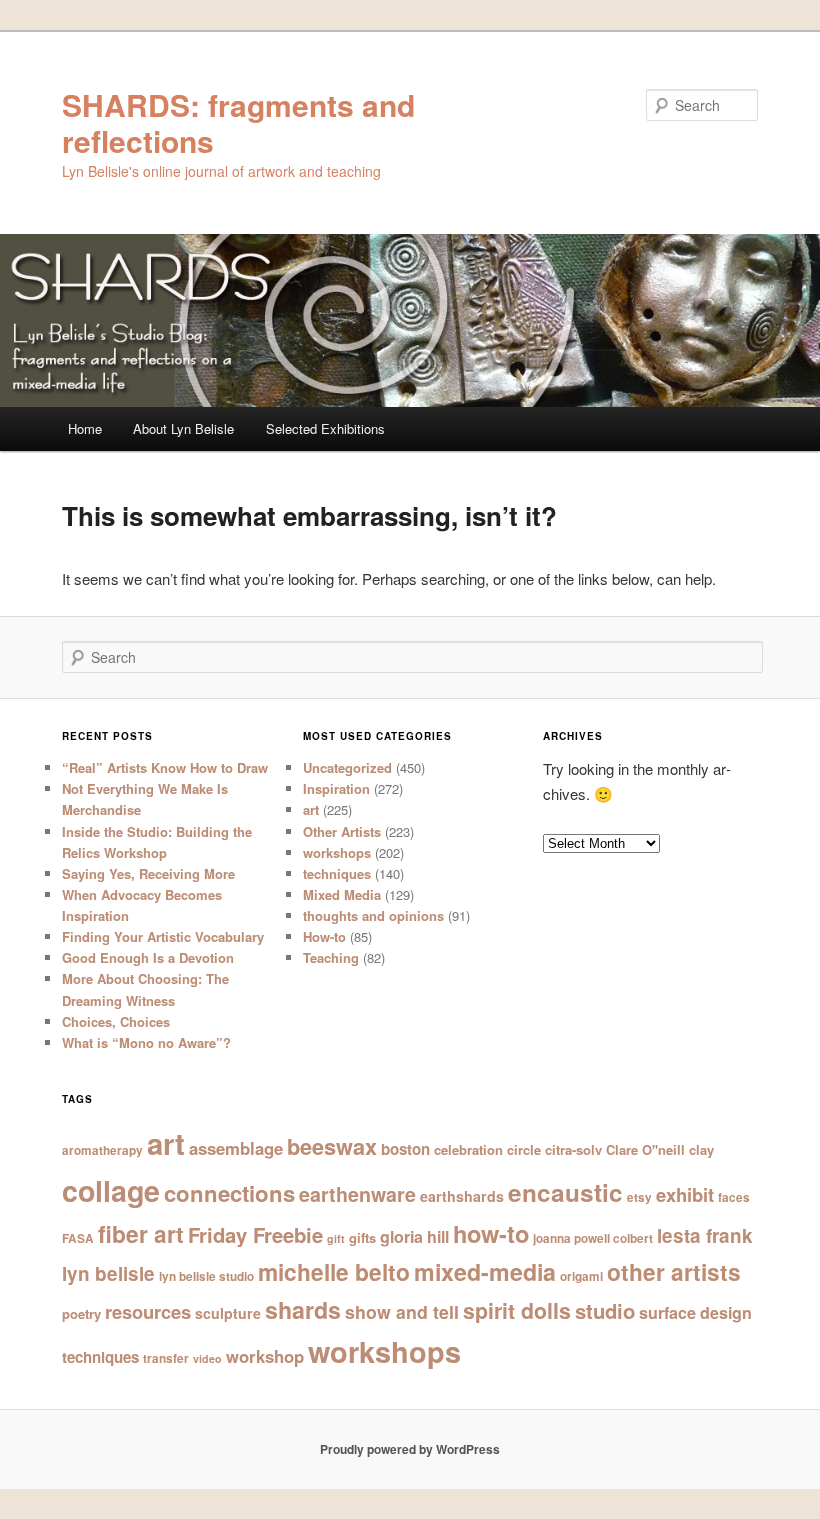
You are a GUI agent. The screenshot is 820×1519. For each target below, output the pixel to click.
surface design (695, 1312)
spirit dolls (517, 1310)
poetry (81, 1313)
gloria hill (414, 1236)
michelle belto (334, 1271)
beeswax (332, 1146)
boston (405, 1149)
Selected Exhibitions (325, 428)
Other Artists (342, 831)
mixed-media (485, 1271)
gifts (362, 1237)
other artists (674, 1271)
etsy (639, 1197)
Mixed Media (342, 894)
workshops (337, 852)
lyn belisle (108, 1273)
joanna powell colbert (593, 1238)
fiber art (141, 1233)
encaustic (565, 1192)
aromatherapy (102, 1150)
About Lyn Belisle (183, 428)
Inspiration (336, 788)
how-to (491, 1233)
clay (701, 1149)
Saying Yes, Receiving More (148, 873)
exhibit (685, 1194)
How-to (324, 936)
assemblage (236, 1148)
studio (605, 1310)
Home (85, 428)
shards (303, 1309)
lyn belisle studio (206, 1276)
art (311, 809)
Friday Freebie (255, 1234)
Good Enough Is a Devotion (148, 957)
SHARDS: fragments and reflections (238, 122)
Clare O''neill (645, 1149)
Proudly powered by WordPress (410, 1449)
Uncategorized (347, 767)
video (207, 1358)
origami (581, 1276)
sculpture (228, 1313)
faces (734, 1197)
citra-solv (573, 1149)
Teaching (331, 957)
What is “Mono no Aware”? (146, 1042)
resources (148, 1311)
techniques (337, 873)
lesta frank (705, 1235)
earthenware (357, 1194)
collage (111, 1190)
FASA (78, 1238)
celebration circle (487, 1149)
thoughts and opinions (373, 915)
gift (336, 1238)
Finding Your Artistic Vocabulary (163, 936)
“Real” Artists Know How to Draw (165, 767)
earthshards (462, 1196)
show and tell (402, 1311)
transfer (166, 1358)
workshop (265, 1356)
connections (229, 1193)
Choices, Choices (116, 1021)
